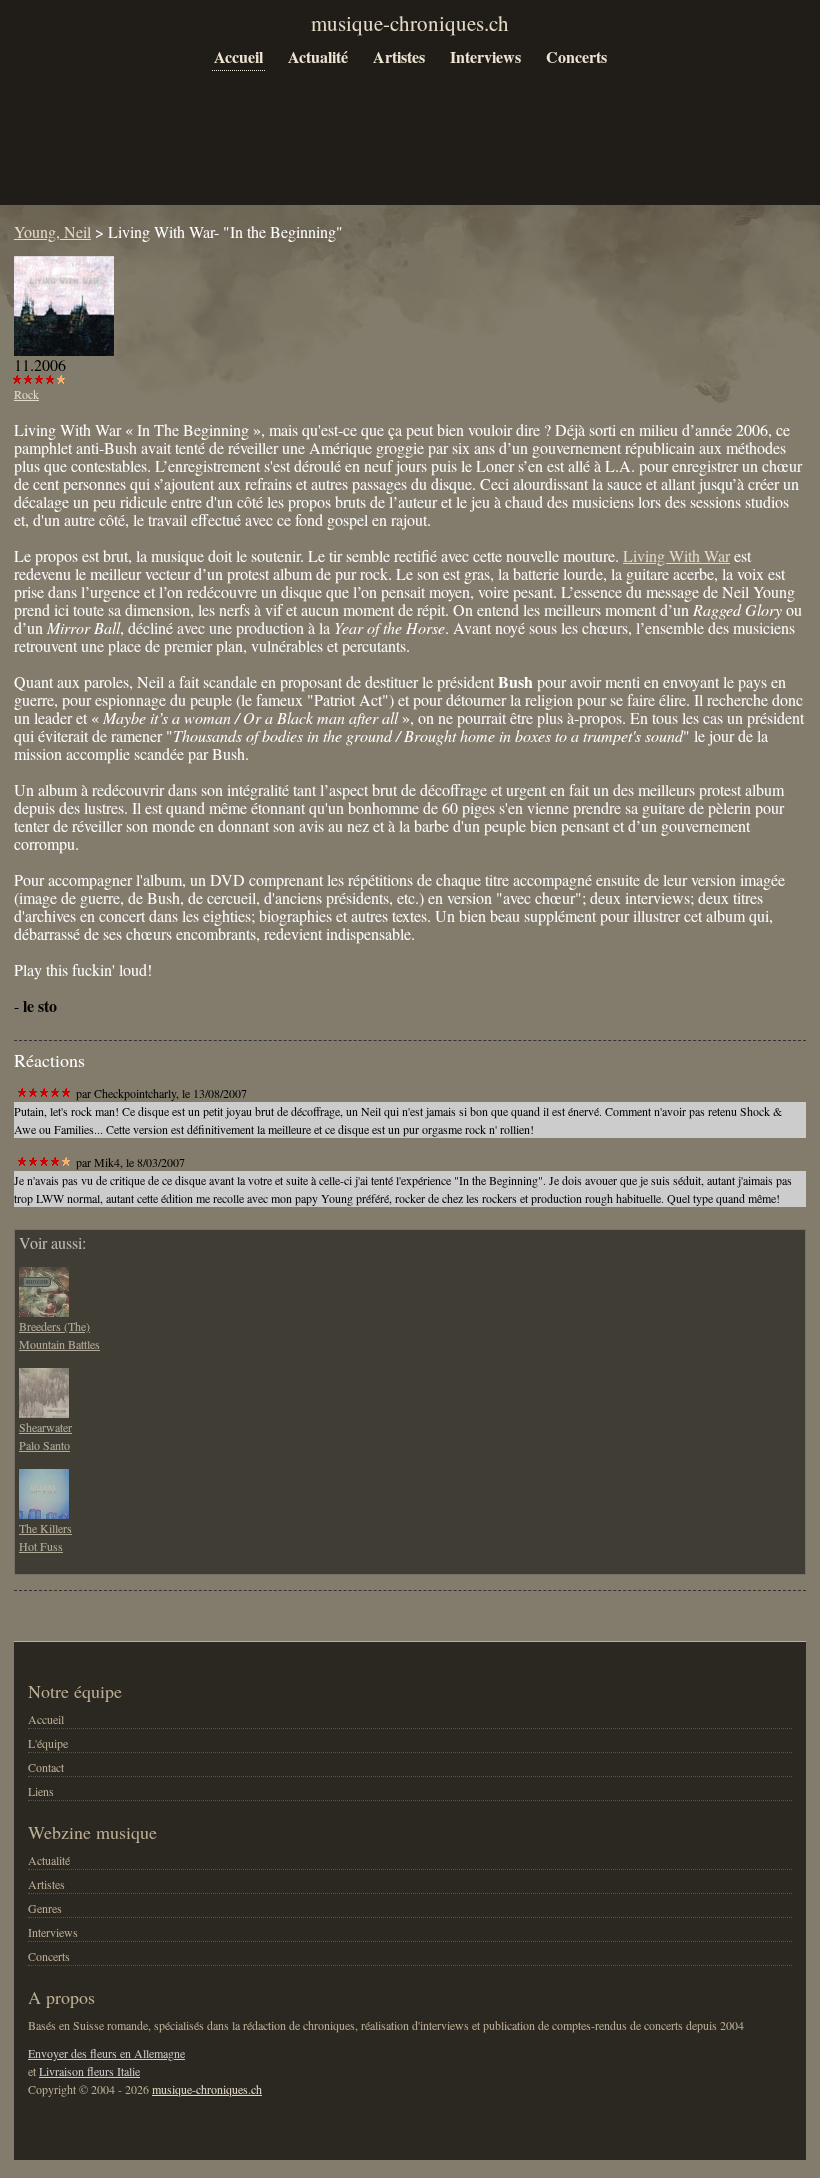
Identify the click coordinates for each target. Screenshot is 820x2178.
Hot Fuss (41, 1546)
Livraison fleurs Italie (89, 2071)
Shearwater (45, 1427)
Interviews (485, 56)
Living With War (676, 555)
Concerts (576, 56)
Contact (46, 1767)
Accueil (238, 56)
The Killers (45, 1528)
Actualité (318, 56)
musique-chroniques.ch (207, 2089)
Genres (45, 1908)
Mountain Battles (59, 1344)
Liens (41, 1791)
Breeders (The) (54, 1326)
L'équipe (48, 1743)
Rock (26, 394)
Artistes (399, 56)
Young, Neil (52, 231)
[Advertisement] (378, 152)
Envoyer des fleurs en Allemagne (106, 2053)
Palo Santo (44, 1445)
